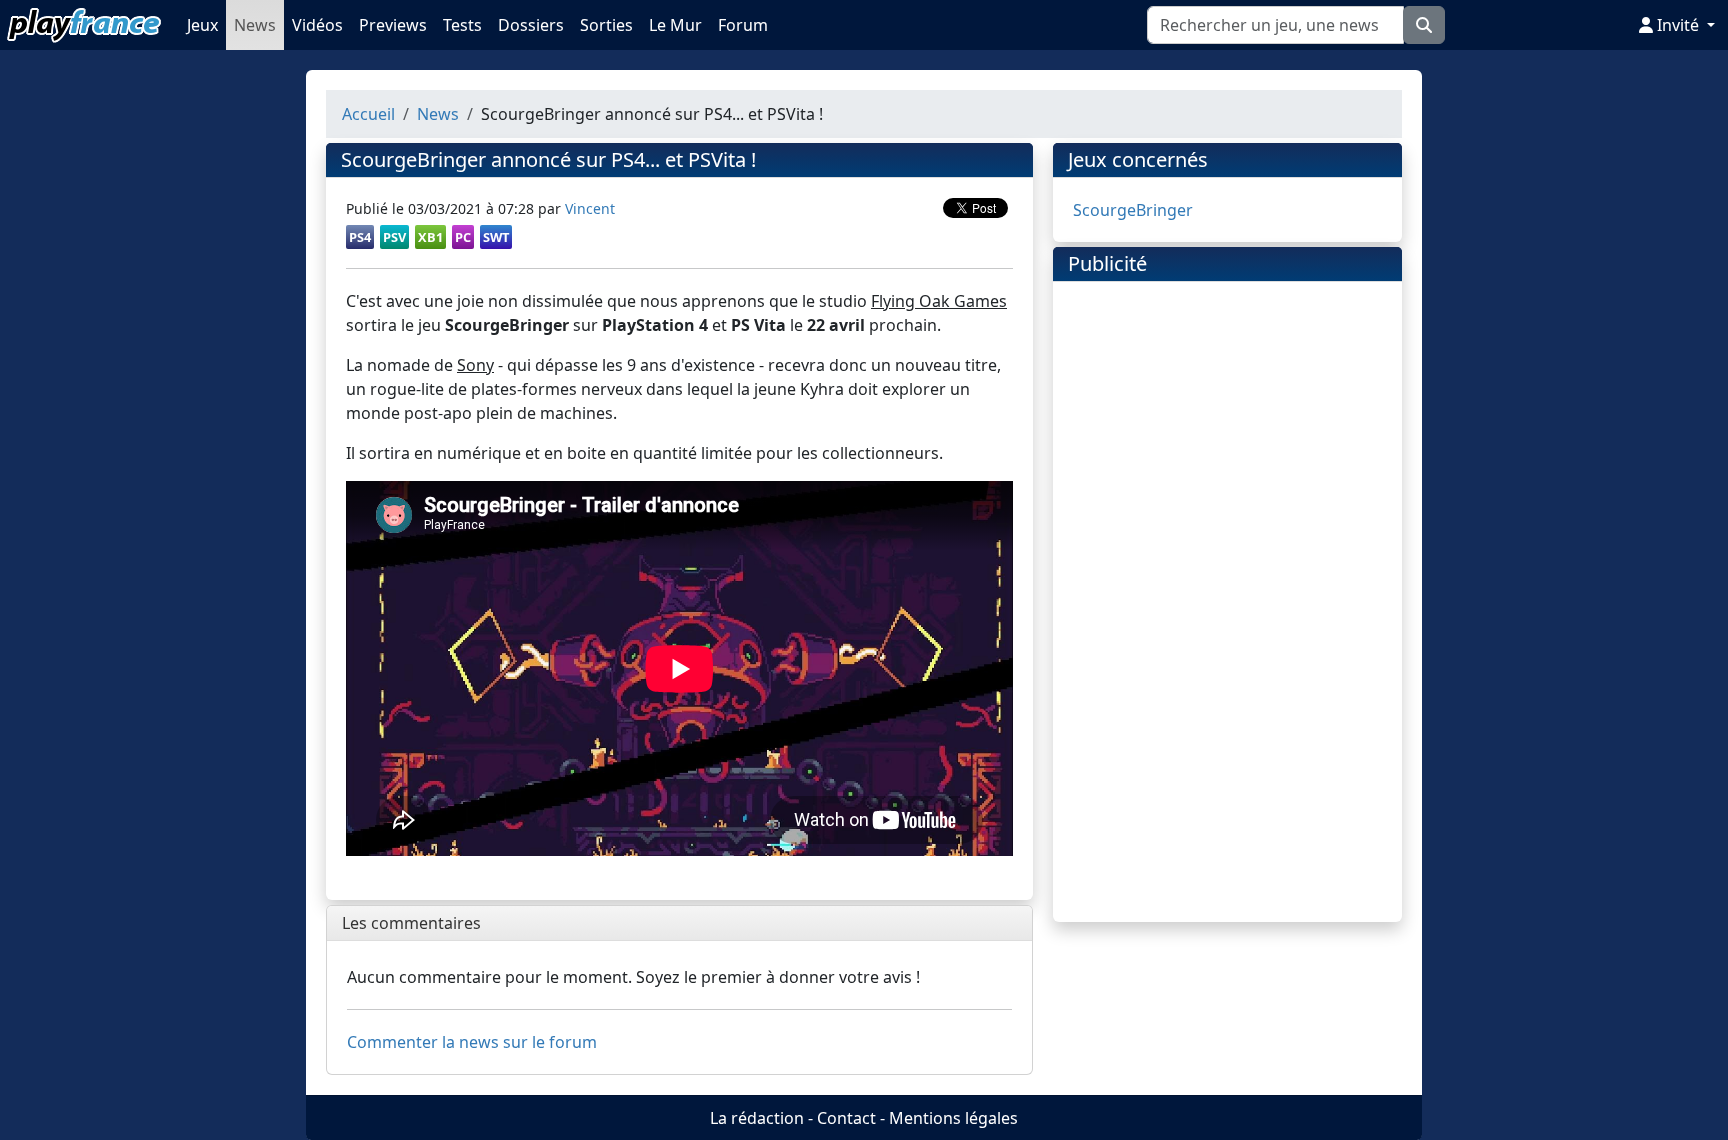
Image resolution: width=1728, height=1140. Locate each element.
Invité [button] (1678, 25)
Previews (393, 25)
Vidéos (317, 25)
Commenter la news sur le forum (472, 1042)
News (255, 25)
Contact (846, 1118)
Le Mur (675, 25)
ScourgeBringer (1133, 210)
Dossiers (531, 25)
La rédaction (757, 1118)
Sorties (606, 25)
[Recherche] (1424, 25)
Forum (743, 25)
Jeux (202, 25)
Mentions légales (953, 1118)
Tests (462, 25)
